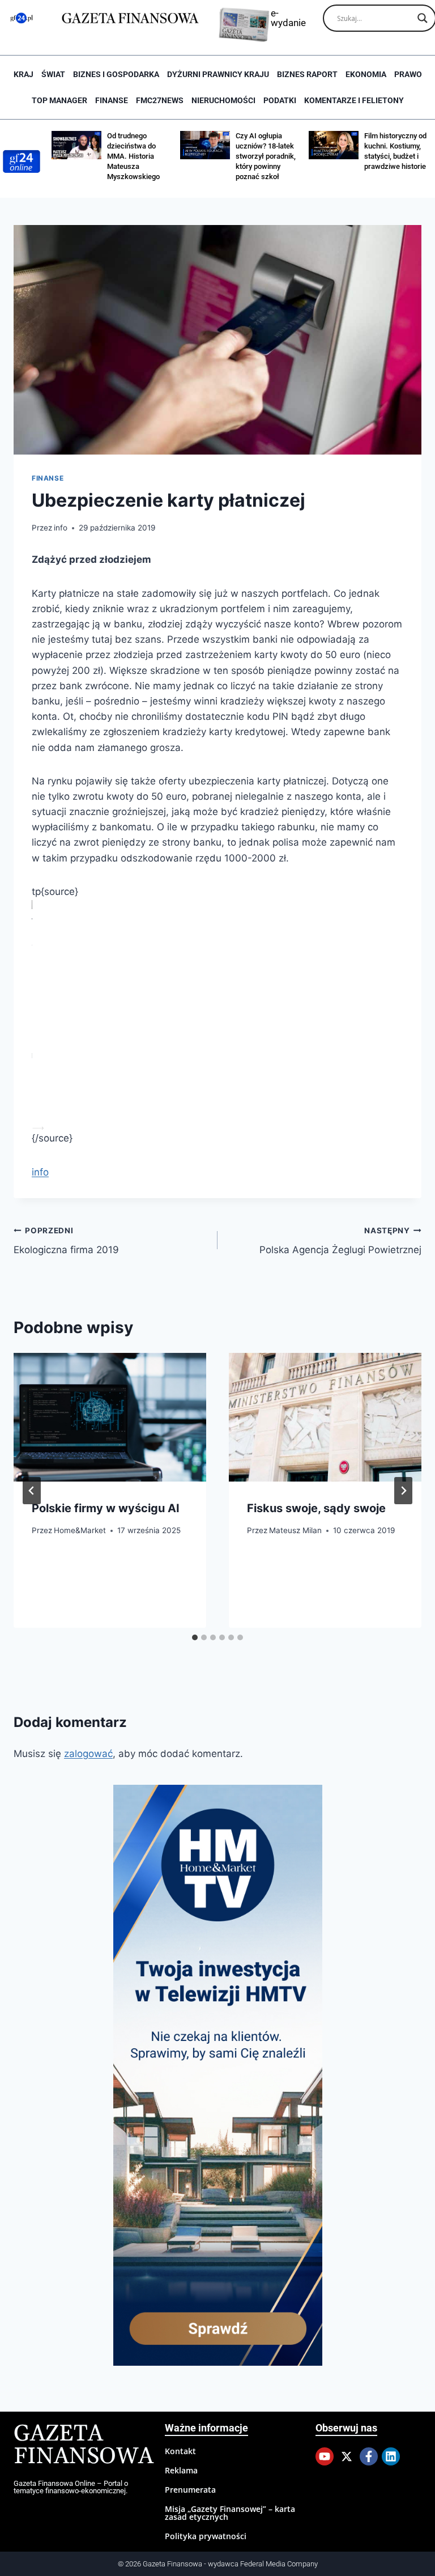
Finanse (112, 100)
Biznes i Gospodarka (116, 74)
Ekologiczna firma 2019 (66, 1241)
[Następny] (403, 1491)
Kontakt (180, 2451)
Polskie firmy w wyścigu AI (106, 1508)
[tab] (195, 1637)
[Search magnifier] (423, 18)
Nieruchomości (223, 100)
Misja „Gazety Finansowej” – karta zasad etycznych (230, 2513)
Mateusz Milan (295, 1530)
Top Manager (59, 100)
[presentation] (110, 1417)
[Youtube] (325, 2456)
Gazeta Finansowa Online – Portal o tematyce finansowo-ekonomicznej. (71, 2487)
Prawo (408, 74)
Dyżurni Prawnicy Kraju (218, 74)
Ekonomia (366, 74)
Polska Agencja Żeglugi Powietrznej (340, 1241)
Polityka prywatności (206, 2536)
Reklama (181, 2470)
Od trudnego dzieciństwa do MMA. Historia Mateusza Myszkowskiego (133, 156)
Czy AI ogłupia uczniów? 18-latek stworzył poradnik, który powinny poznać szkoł (266, 156)
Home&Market (80, 1530)
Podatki (280, 100)
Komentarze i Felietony (354, 100)
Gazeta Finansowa (84, 2445)
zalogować (88, 1754)
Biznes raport (307, 74)
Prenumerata (190, 2490)
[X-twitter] (347, 2456)
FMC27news (160, 100)
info (61, 528)
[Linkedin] (391, 2456)
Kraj (24, 74)
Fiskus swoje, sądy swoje (316, 1508)
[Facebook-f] (369, 2456)
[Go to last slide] (32, 1491)
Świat (53, 74)
